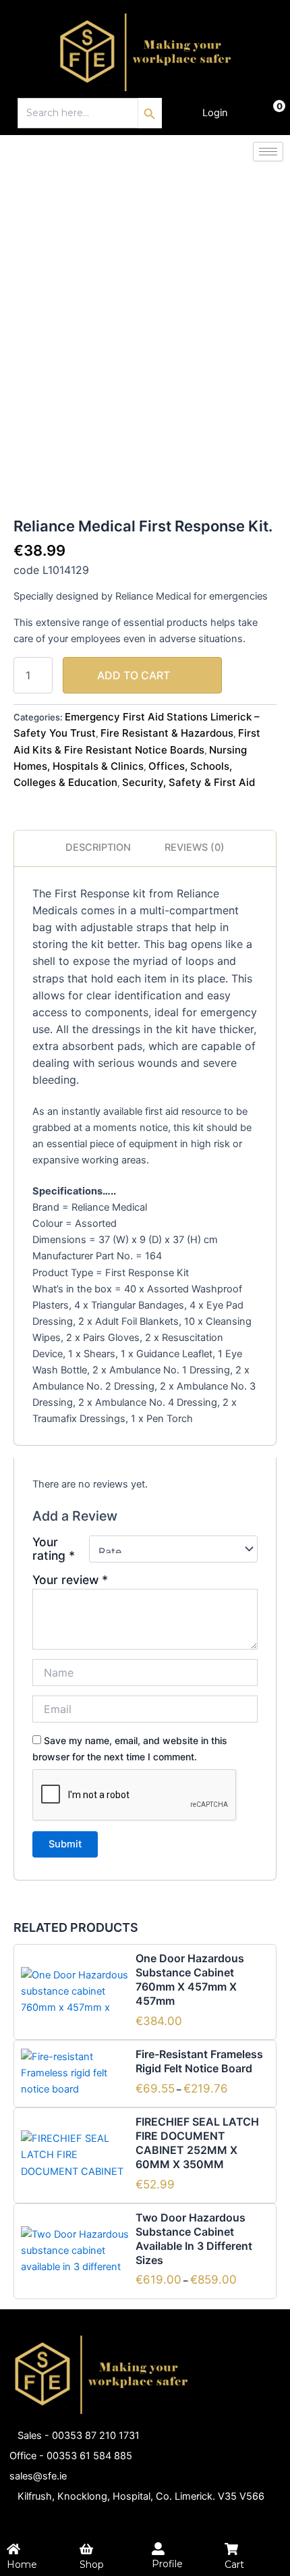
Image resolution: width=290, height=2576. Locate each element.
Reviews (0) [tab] (195, 847)
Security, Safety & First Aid (188, 782)
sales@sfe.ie (38, 2476)
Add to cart (134, 675)
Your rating (54, 1549)
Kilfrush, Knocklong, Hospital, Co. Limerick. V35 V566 (141, 2496)
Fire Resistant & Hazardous (167, 733)
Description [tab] (98, 847)
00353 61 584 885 (89, 2456)
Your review (70, 1580)
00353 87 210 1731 (96, 2436)
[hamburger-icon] (268, 152)
